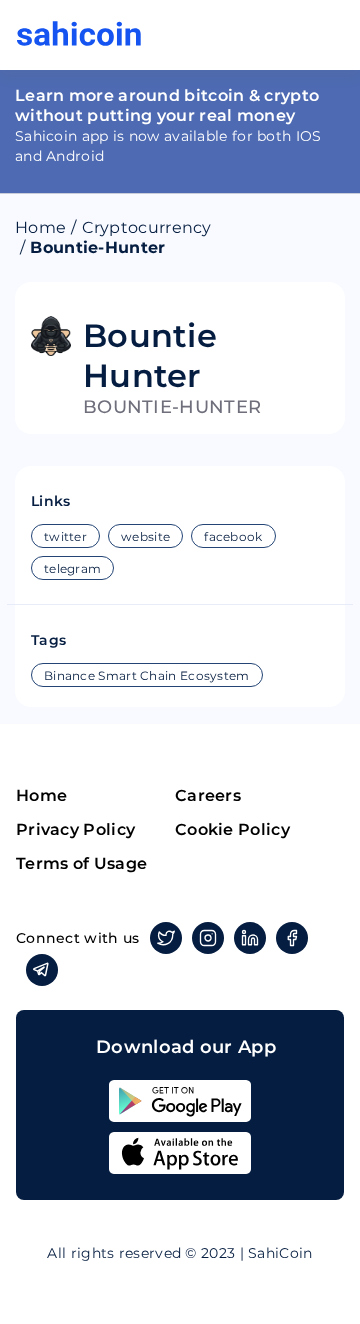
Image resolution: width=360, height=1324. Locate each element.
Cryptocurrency (147, 227)
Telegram (42, 970)
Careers (208, 795)
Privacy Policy (75, 829)
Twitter (166, 938)
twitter (65, 536)
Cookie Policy (232, 829)
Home (40, 227)
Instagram (208, 938)
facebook (233, 536)
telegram (72, 568)
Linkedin (250, 938)
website (145, 536)
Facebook (292, 938)
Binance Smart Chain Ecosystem (147, 675)
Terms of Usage (81, 863)
